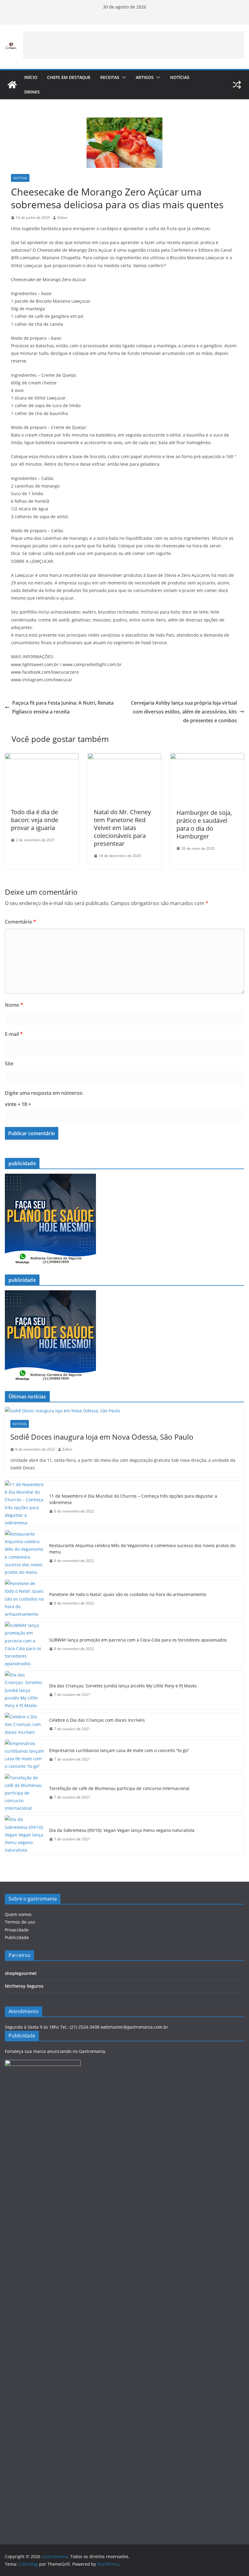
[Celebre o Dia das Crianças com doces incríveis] (25, 1724)
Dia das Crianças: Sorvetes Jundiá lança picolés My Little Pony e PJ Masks (123, 1686)
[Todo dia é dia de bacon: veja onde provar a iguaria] (42, 757)
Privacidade (17, 1930)
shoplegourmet (21, 1973)
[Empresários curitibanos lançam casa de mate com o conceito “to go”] (25, 1755)
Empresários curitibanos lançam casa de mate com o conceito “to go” (119, 1750)
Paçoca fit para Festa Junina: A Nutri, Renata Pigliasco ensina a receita (63, 707)
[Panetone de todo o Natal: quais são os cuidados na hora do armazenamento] (25, 1599)
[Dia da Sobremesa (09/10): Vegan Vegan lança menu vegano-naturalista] (25, 1835)
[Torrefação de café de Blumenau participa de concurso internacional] (25, 1793)
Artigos (145, 77)
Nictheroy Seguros (24, 1986)
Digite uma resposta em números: (44, 1093)
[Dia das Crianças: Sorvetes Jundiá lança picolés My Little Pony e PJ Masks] (25, 1690)
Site (9, 1063)
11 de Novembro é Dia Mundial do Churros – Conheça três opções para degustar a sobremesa (133, 1499)
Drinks (32, 92)
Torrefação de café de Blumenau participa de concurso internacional (119, 1788)
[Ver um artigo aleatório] (237, 85)
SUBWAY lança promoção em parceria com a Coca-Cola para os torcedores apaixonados (138, 1640)
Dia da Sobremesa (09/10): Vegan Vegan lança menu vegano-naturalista (122, 1830)
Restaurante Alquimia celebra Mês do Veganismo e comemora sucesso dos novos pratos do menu (142, 1549)
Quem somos (18, 1914)
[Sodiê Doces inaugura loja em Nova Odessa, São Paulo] (124, 1411)
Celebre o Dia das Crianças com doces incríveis (97, 1720)
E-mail (14, 1034)
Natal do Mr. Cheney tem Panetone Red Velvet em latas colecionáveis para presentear (122, 828)
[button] (123, 77)
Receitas (110, 77)
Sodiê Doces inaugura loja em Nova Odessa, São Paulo (102, 1437)
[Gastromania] (12, 85)
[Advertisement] (134, 45)
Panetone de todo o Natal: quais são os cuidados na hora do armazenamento (128, 1594)
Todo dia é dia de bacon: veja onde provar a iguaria (35, 820)
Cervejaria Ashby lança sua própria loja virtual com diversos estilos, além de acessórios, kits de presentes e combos (184, 712)
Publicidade (17, 1937)
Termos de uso (20, 1922)
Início (31, 77)
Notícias (180, 77)
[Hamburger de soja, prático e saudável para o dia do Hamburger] (207, 757)
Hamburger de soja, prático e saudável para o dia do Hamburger (204, 824)
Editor (62, 218)
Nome (14, 1005)
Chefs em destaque (69, 77)
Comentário (20, 922)
